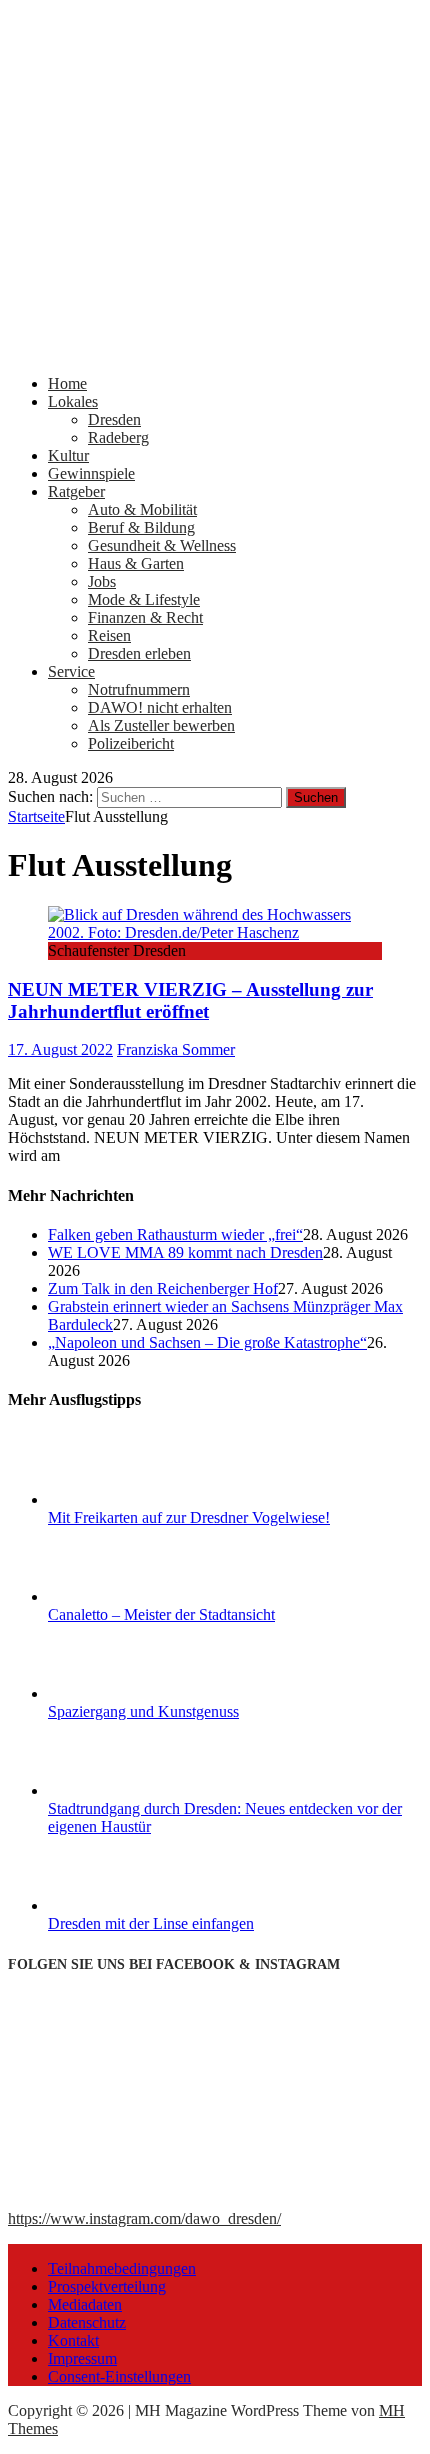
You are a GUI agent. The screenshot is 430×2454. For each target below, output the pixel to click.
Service (71, 671)
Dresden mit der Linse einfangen (151, 1923)
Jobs (102, 581)
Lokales (73, 401)
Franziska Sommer (176, 1049)
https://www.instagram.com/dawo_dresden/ (144, 2218)
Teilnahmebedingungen (122, 2268)
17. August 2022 (60, 1049)
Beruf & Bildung (141, 527)
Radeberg (118, 437)
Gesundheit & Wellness (162, 545)
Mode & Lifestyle (144, 599)
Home (67, 383)
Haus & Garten (136, 563)
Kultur (68, 455)
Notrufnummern (139, 689)
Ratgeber (76, 491)
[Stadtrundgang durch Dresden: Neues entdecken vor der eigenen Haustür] (123, 1790)
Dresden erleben (139, 653)
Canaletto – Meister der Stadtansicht (161, 1614)
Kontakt (73, 2340)
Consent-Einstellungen (119, 2376)
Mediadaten (85, 2304)
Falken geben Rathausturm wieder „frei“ (175, 1234)
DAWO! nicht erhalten (160, 707)
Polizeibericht (131, 743)
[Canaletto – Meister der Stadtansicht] (123, 1596)
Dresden (114, 419)
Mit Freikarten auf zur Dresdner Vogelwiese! (189, 1517)
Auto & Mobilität (142, 509)
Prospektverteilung (107, 2286)
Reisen (109, 635)
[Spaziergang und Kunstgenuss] (123, 1693)
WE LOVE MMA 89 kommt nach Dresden (185, 1252)
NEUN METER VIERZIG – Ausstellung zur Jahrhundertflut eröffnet (190, 1000)
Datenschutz (87, 2322)
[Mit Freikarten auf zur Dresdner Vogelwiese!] (123, 1499)
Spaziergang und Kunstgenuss (143, 1711)
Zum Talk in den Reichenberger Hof (163, 1288)
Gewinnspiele (91, 473)
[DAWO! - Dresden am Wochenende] (215, 349)
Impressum (82, 2358)
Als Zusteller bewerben (161, 725)
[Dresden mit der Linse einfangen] (123, 1905)
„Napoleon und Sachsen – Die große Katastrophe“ (207, 1342)
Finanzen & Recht (145, 617)
